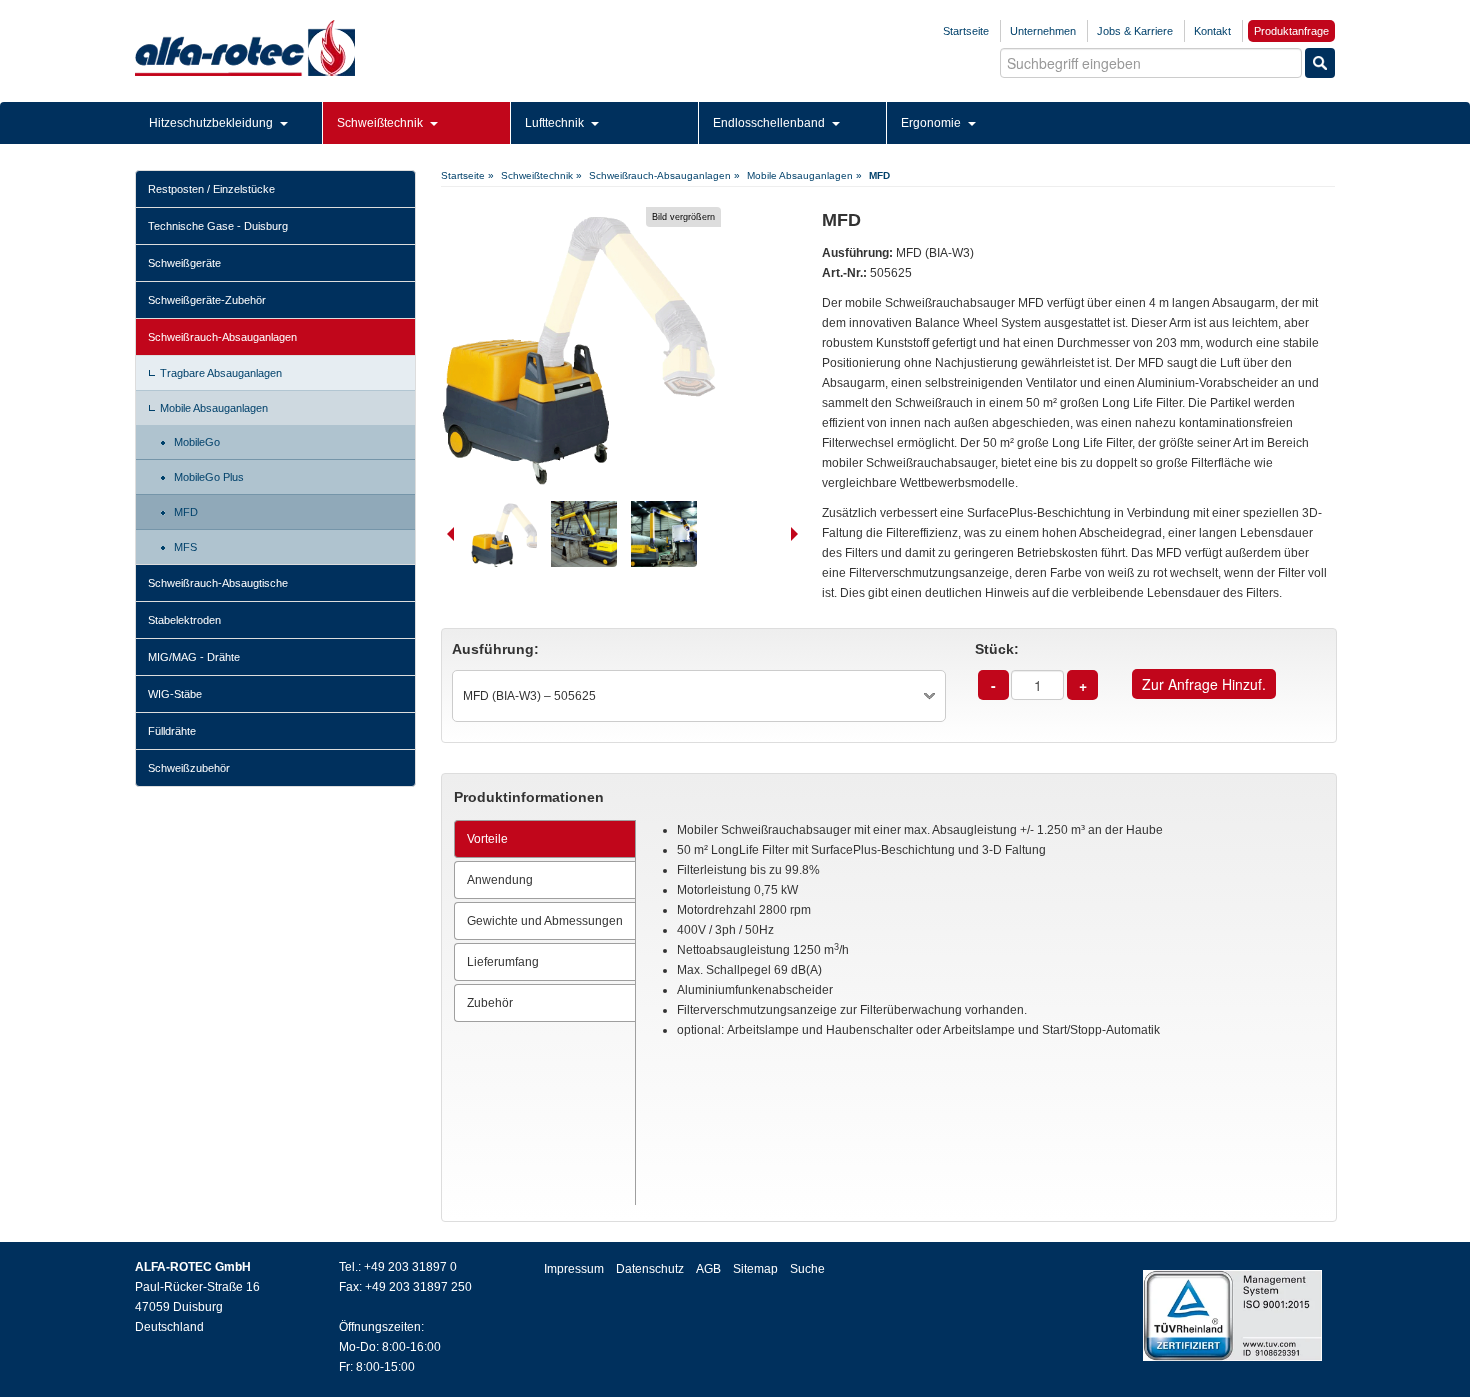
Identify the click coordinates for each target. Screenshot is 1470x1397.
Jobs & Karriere (1135, 31)
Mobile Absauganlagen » (804, 175)
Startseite (966, 31)
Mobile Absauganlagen (214, 408)
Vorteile (487, 839)
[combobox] (698, 696)
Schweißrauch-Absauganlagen (222, 337)
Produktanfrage (1291, 31)
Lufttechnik (556, 123)
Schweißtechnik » (541, 175)
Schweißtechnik (381, 123)
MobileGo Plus (209, 477)
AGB (708, 1269)
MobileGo (197, 442)
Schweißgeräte (184, 263)
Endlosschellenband (770, 123)
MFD (186, 512)
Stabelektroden (184, 620)
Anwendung (500, 880)
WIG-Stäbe (175, 694)
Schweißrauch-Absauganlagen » (664, 175)
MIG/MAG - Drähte (194, 657)
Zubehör (490, 1003)
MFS (185, 547)
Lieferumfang (503, 962)
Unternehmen (1043, 31)
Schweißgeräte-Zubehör (207, 300)
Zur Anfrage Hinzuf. (1204, 684)
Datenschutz (650, 1269)
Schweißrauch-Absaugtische (218, 583)
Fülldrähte (172, 731)
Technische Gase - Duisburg (218, 226)
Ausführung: (495, 649)
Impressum (574, 1269)
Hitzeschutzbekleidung (212, 123)
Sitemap (755, 1269)
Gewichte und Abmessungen (545, 921)
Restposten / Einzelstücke (211, 189)
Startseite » (467, 175)
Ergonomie (932, 123)
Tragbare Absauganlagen (221, 373)
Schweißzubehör (189, 768)
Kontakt (1212, 31)
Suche (807, 1269)
